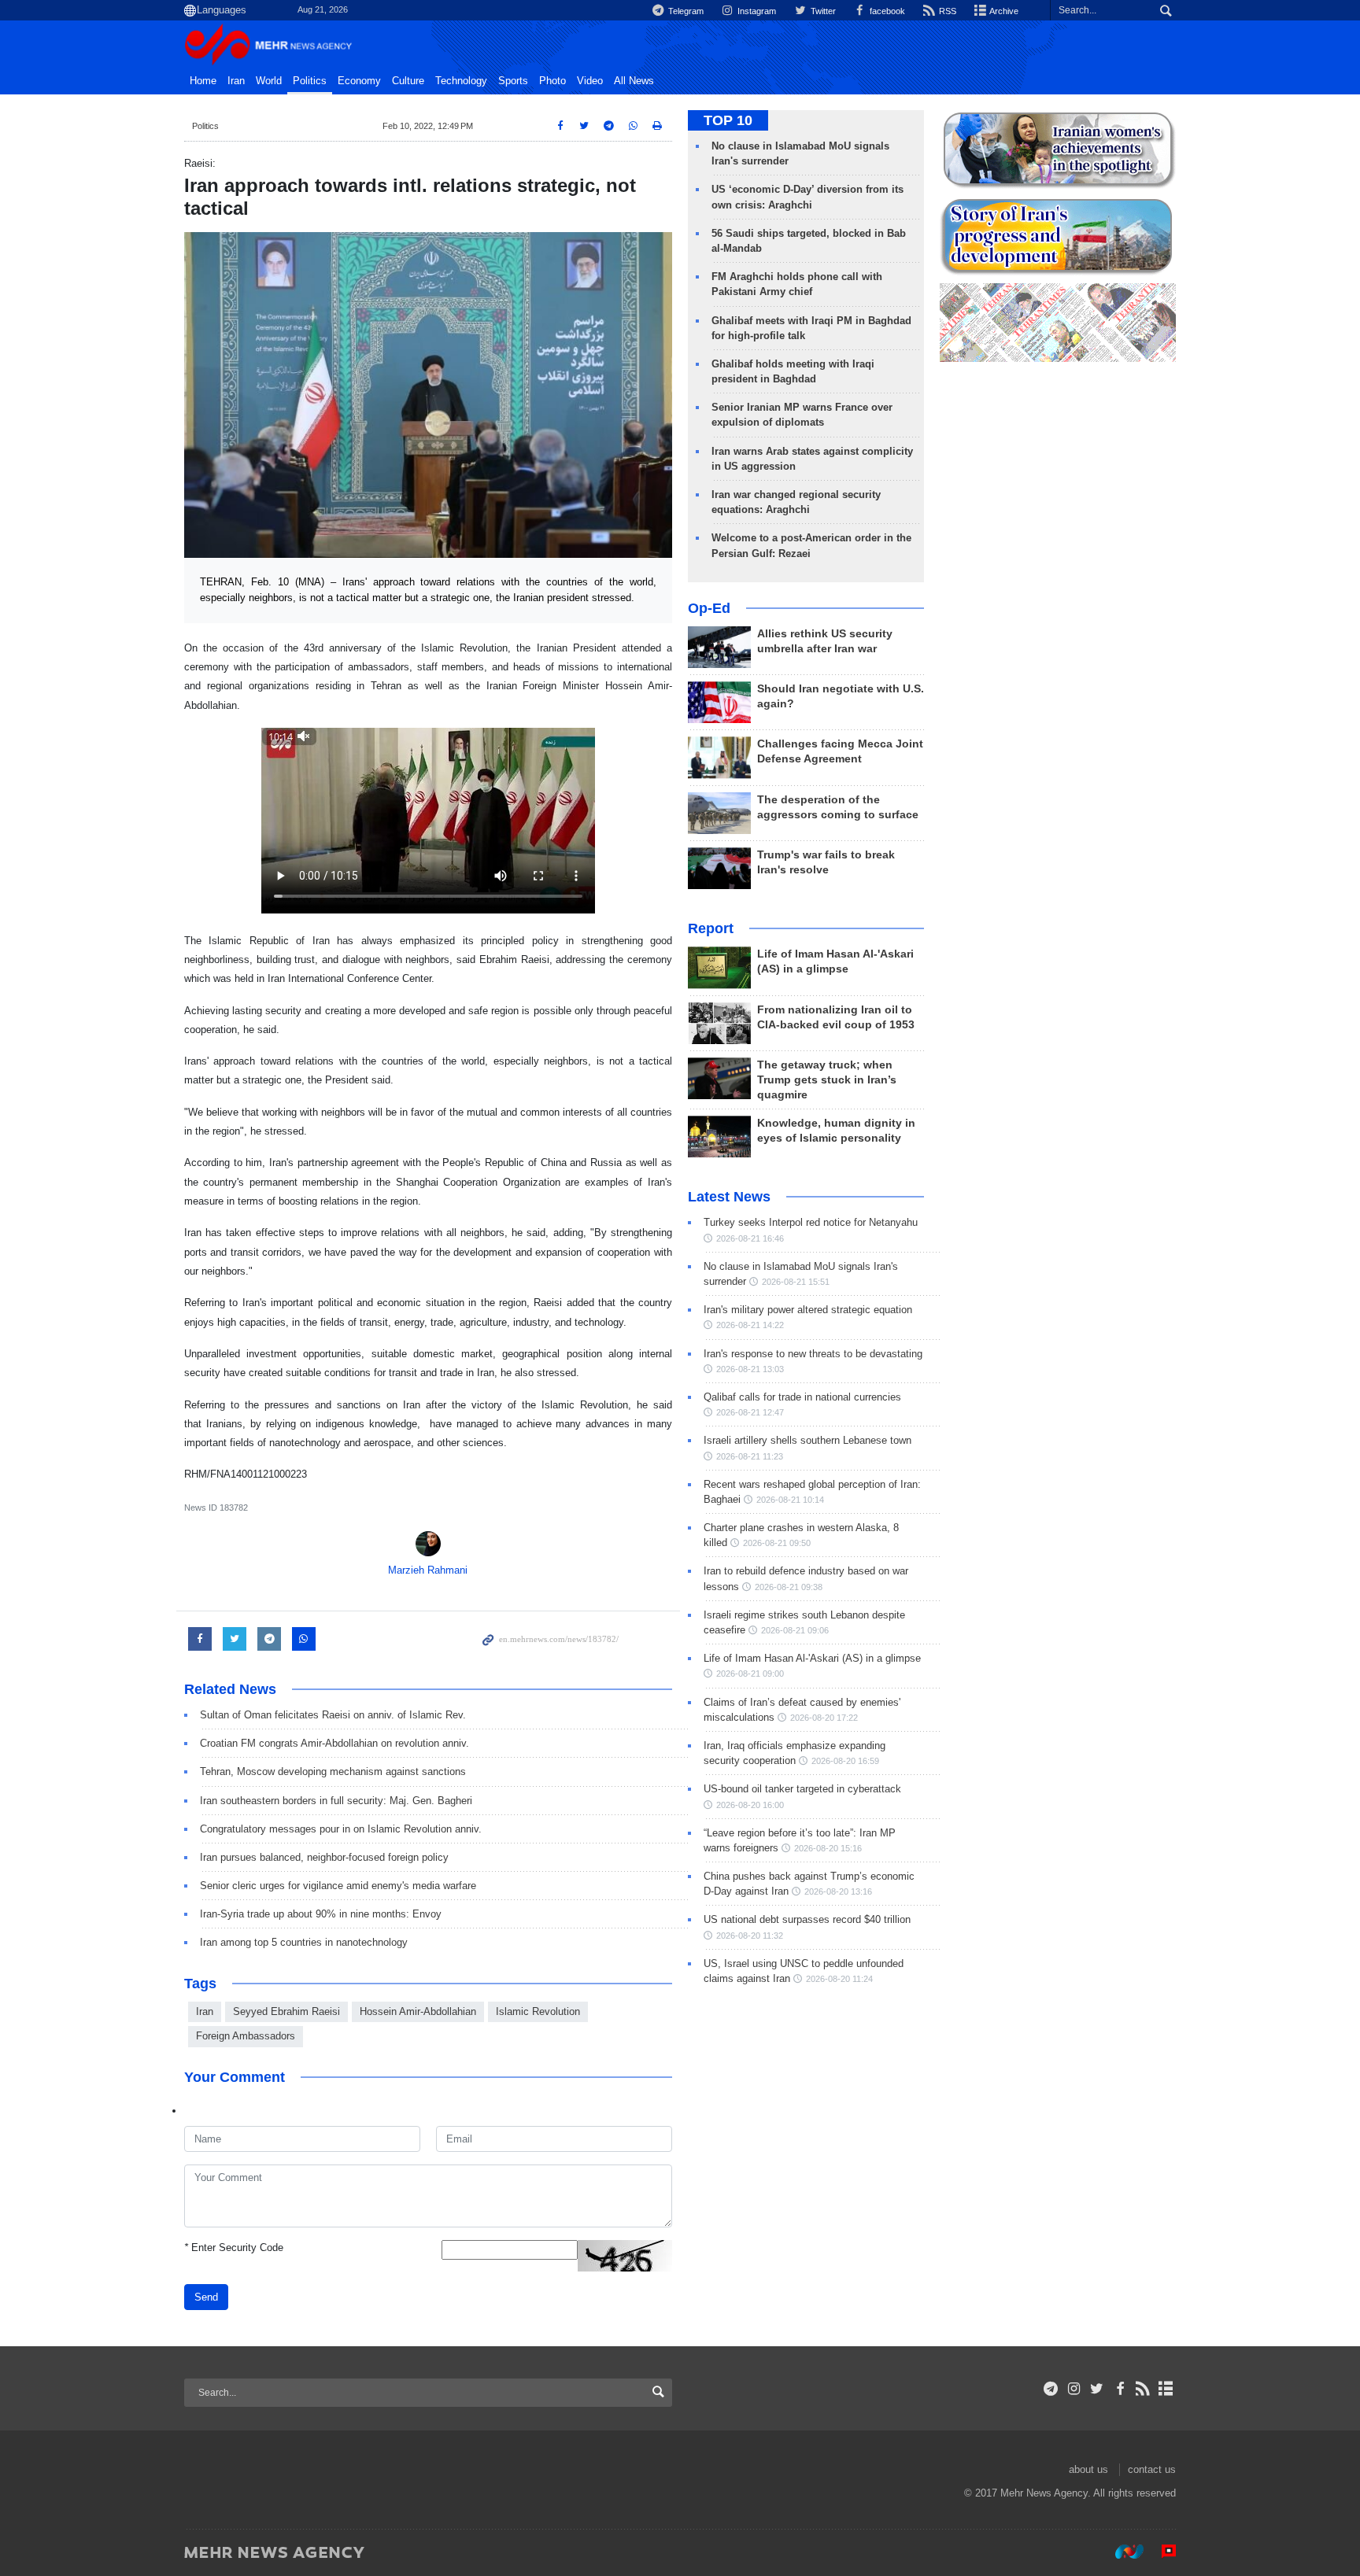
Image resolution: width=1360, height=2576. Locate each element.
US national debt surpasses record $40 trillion (807, 1919)
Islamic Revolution (538, 2011)
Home (203, 81)
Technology (461, 81)
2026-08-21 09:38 (789, 1587)
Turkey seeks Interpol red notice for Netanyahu (811, 1222)
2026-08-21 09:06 (795, 1630)
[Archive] (1166, 2389)
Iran (236, 81)
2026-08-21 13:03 (750, 1369)
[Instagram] (1074, 2389)
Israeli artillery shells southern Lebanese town (807, 1440)
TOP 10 (728, 120)
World (269, 81)
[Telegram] (1051, 2389)
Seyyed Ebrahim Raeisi (286, 2011)
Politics (310, 81)
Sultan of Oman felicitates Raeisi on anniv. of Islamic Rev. (333, 1715)
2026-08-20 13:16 (838, 1891)
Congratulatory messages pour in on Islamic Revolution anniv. (341, 1829)
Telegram (685, 11)
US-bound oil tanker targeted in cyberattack (802, 1789)
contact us (1152, 2469)
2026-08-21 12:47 (750, 1412)
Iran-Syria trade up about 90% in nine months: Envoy (321, 1914)
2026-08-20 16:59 (845, 1761)
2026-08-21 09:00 (750, 1674)
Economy (359, 81)
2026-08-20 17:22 (824, 1718)
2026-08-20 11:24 (839, 1979)
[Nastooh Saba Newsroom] (1122, 2552)
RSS (946, 11)
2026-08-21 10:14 (790, 1500)
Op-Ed (709, 608)
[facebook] (1120, 2389)
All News (634, 81)
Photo (552, 81)
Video (590, 81)
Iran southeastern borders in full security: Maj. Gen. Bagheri (336, 1801)
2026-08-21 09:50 (777, 1543)
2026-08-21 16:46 (750, 1238)
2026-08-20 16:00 (750, 1805)
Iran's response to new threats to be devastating (813, 1354)
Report (711, 928)
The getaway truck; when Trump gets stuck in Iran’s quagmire (827, 1080)
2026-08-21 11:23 (750, 1456)
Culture (408, 81)
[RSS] (1143, 2389)
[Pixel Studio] (1161, 2552)
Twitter (822, 11)
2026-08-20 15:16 (828, 1848)
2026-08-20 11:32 (750, 1936)
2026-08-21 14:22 (750, 1325)
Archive (1003, 11)
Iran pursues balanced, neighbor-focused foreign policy (324, 1857)
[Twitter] (1097, 2389)
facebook (886, 11)
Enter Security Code (234, 2248)
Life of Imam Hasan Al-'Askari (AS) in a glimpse (812, 1658)
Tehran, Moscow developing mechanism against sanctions (333, 1771)
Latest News (729, 1197)
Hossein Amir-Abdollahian (418, 2011)
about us (1088, 2469)
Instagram (756, 11)
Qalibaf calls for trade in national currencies (802, 1397)
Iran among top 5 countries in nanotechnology (304, 1942)
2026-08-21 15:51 (796, 1282)
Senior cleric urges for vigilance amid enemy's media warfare (338, 1886)
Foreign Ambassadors (246, 2036)
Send (206, 2297)
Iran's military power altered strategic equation (808, 1310)
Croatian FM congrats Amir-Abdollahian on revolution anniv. (334, 1743)
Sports (513, 81)
